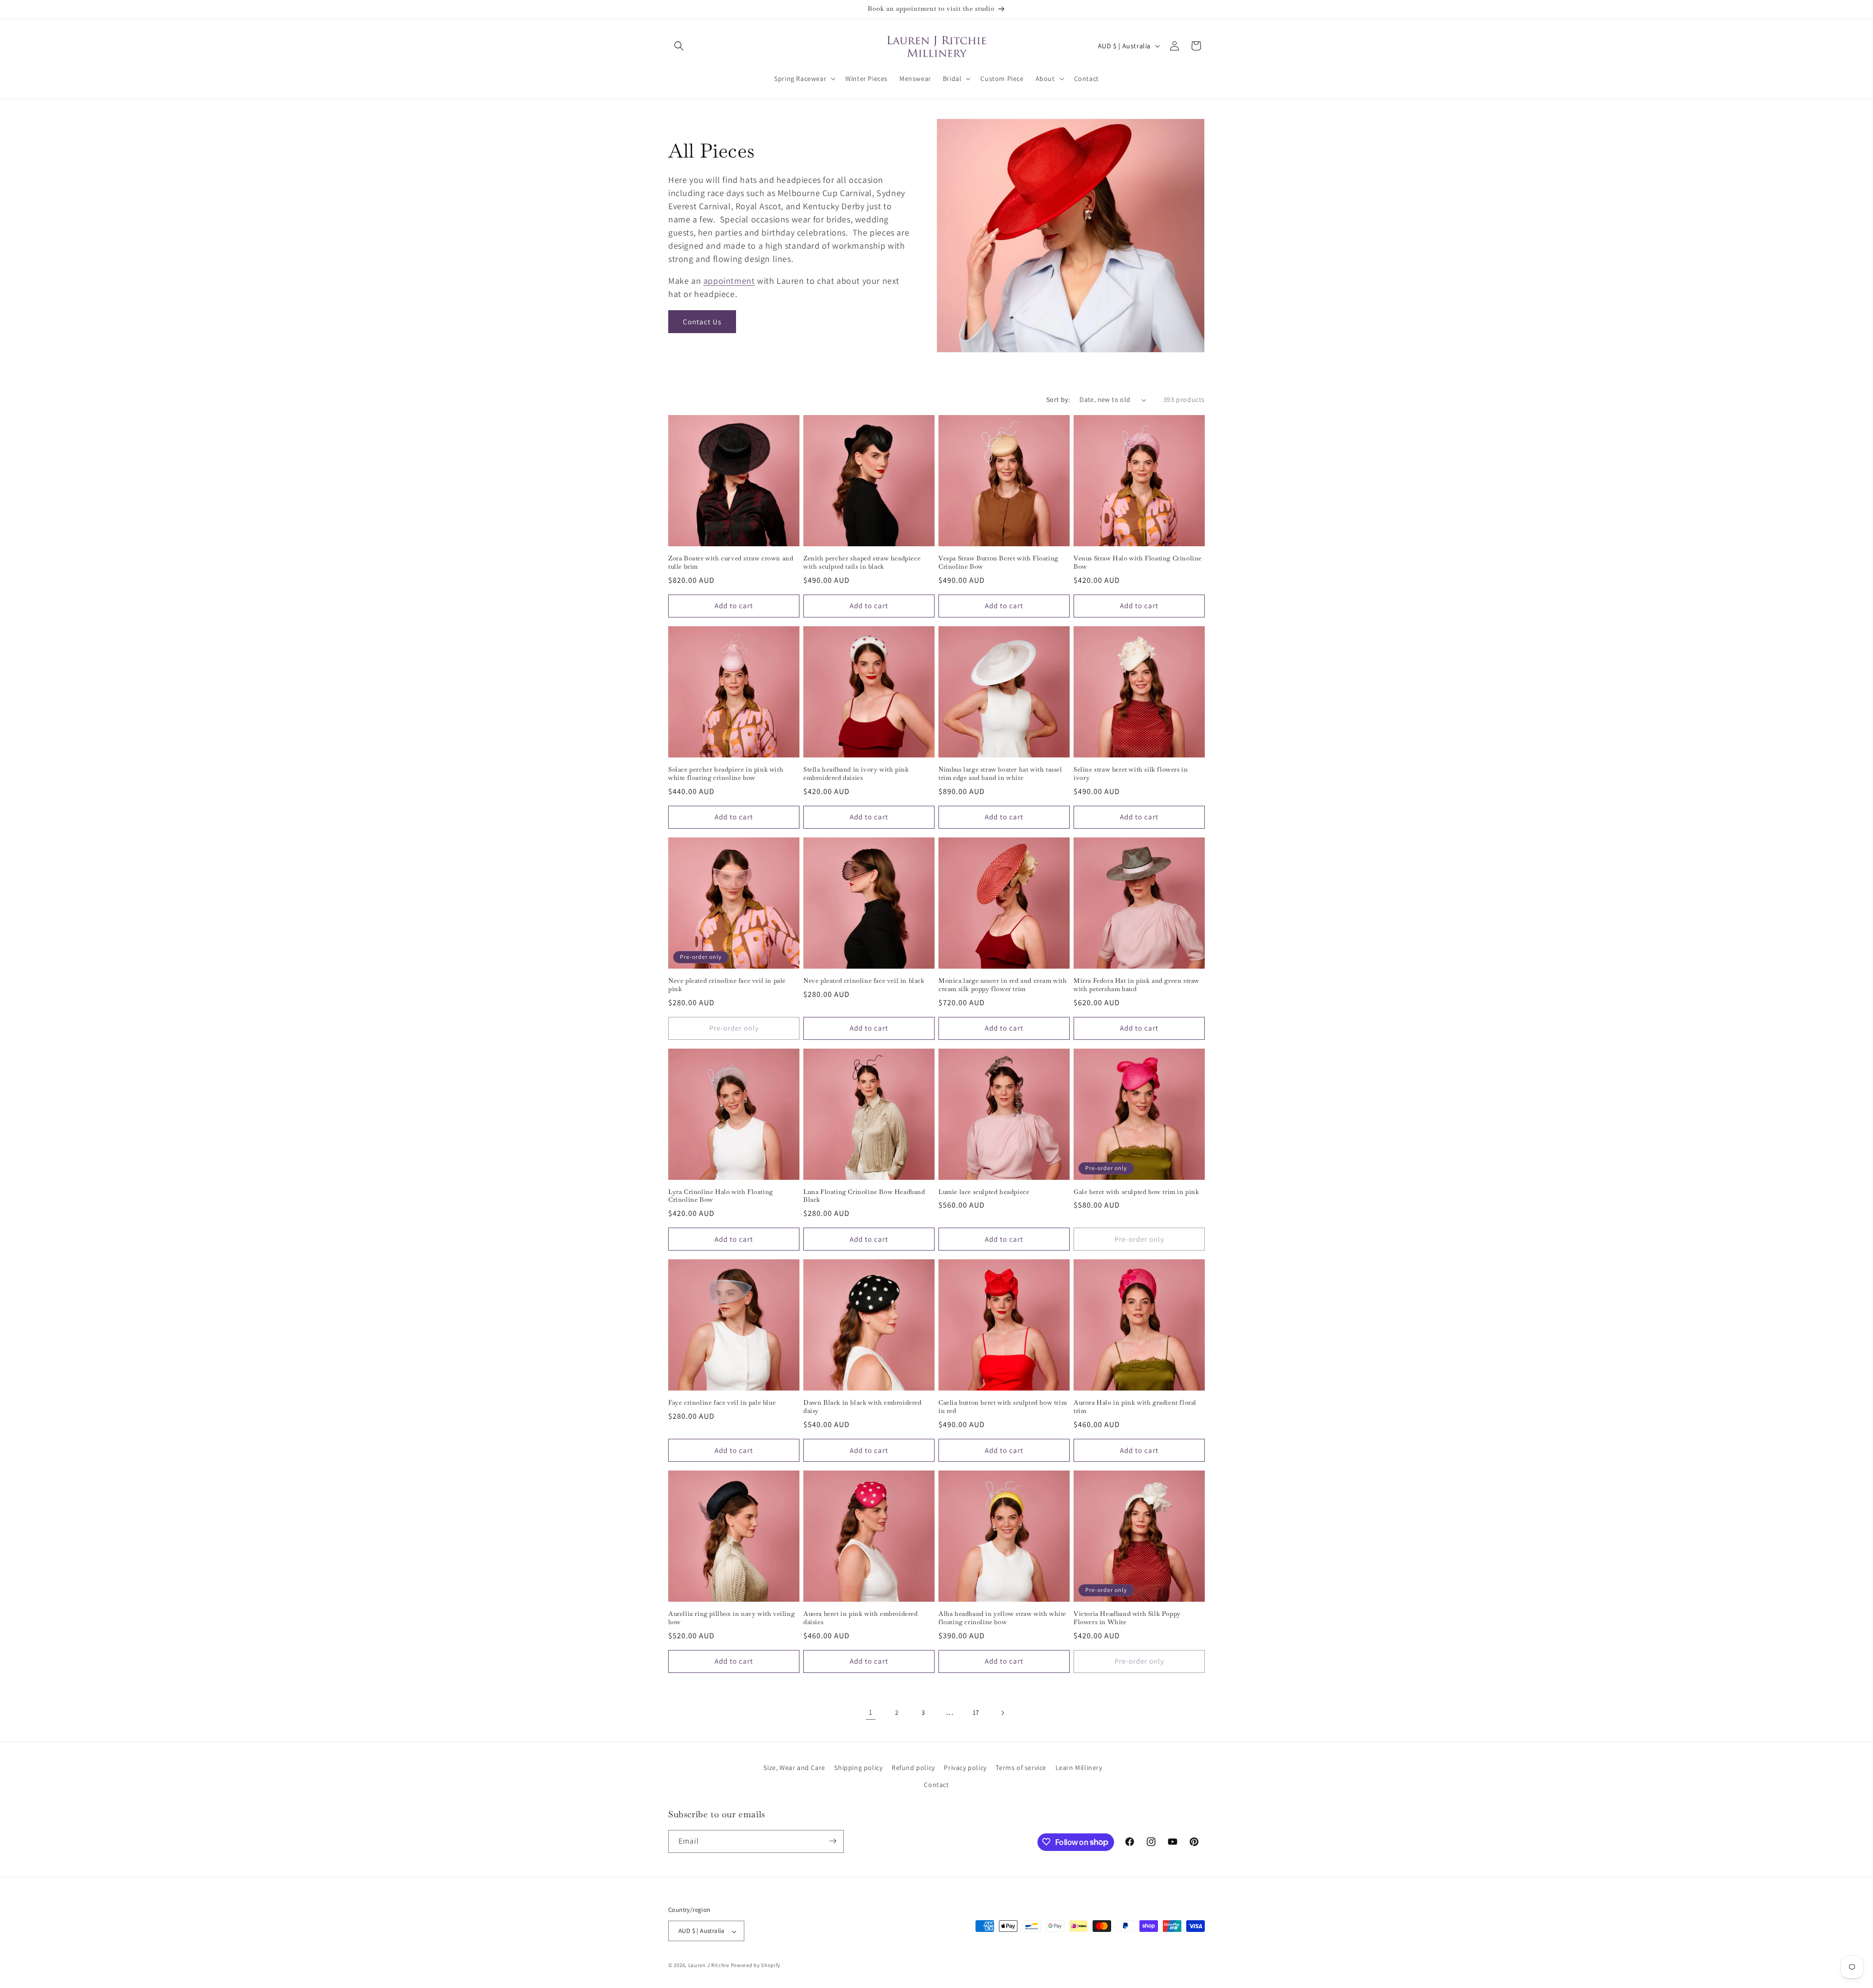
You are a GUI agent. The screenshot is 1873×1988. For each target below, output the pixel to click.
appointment (729, 281)
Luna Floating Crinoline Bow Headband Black (864, 1196)
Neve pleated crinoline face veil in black (864, 981)
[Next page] (1002, 1713)
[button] (679, 46)
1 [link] (871, 1712)
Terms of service (1021, 1768)
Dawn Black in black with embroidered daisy (863, 1407)
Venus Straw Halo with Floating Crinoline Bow (1138, 563)
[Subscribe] (833, 1841)
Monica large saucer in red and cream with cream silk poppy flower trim (1003, 985)
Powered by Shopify (756, 1966)
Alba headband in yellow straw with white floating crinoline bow (1002, 1618)
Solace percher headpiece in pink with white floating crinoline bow (726, 774)
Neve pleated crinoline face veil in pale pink (727, 985)
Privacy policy (965, 1768)
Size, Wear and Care (794, 1768)
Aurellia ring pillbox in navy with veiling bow (731, 1618)
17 (976, 1712)
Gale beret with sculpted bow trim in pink (1136, 1192)
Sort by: (1058, 399)
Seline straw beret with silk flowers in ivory (1131, 774)
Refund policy (913, 1768)
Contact (936, 1785)
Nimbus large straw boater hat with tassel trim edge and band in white (1000, 774)
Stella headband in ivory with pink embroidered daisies (856, 774)
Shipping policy (858, 1768)
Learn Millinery (1079, 1768)
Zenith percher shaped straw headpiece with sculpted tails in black (862, 563)
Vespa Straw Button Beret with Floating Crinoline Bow (998, 563)
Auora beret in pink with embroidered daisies (861, 1618)
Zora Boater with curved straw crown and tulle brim (731, 563)
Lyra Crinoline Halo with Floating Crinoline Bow (721, 1196)
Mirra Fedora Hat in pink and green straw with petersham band (1136, 985)
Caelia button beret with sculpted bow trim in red (1003, 1407)
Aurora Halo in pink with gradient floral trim (1135, 1407)
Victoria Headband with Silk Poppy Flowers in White (1127, 1618)
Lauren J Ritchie (709, 1966)
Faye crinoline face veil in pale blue (722, 1403)
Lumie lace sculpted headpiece (984, 1192)
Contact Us (702, 322)
